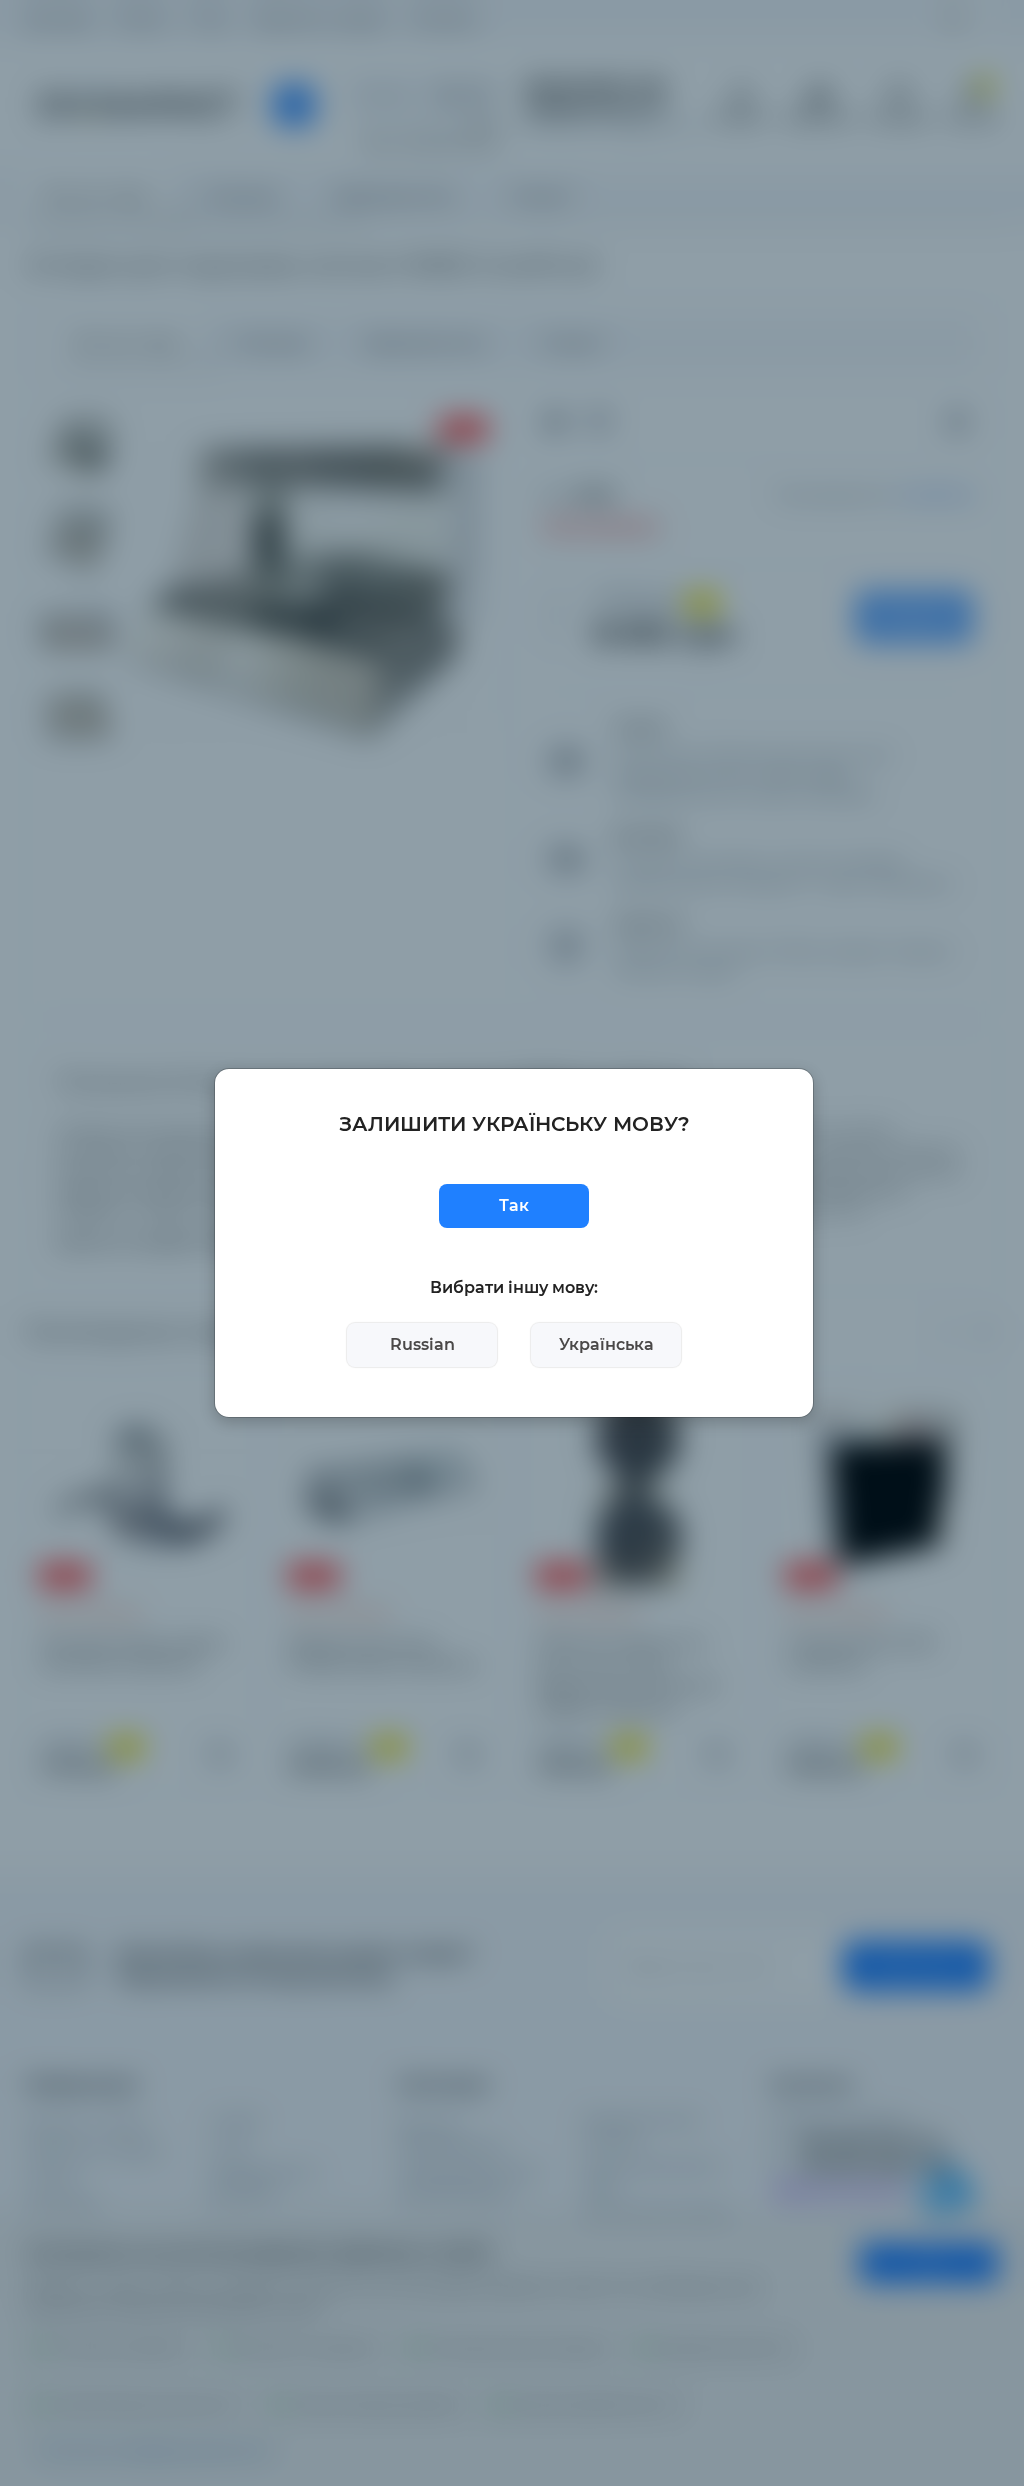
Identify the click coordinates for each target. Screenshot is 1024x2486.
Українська (606, 1344)
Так (514, 1205)
